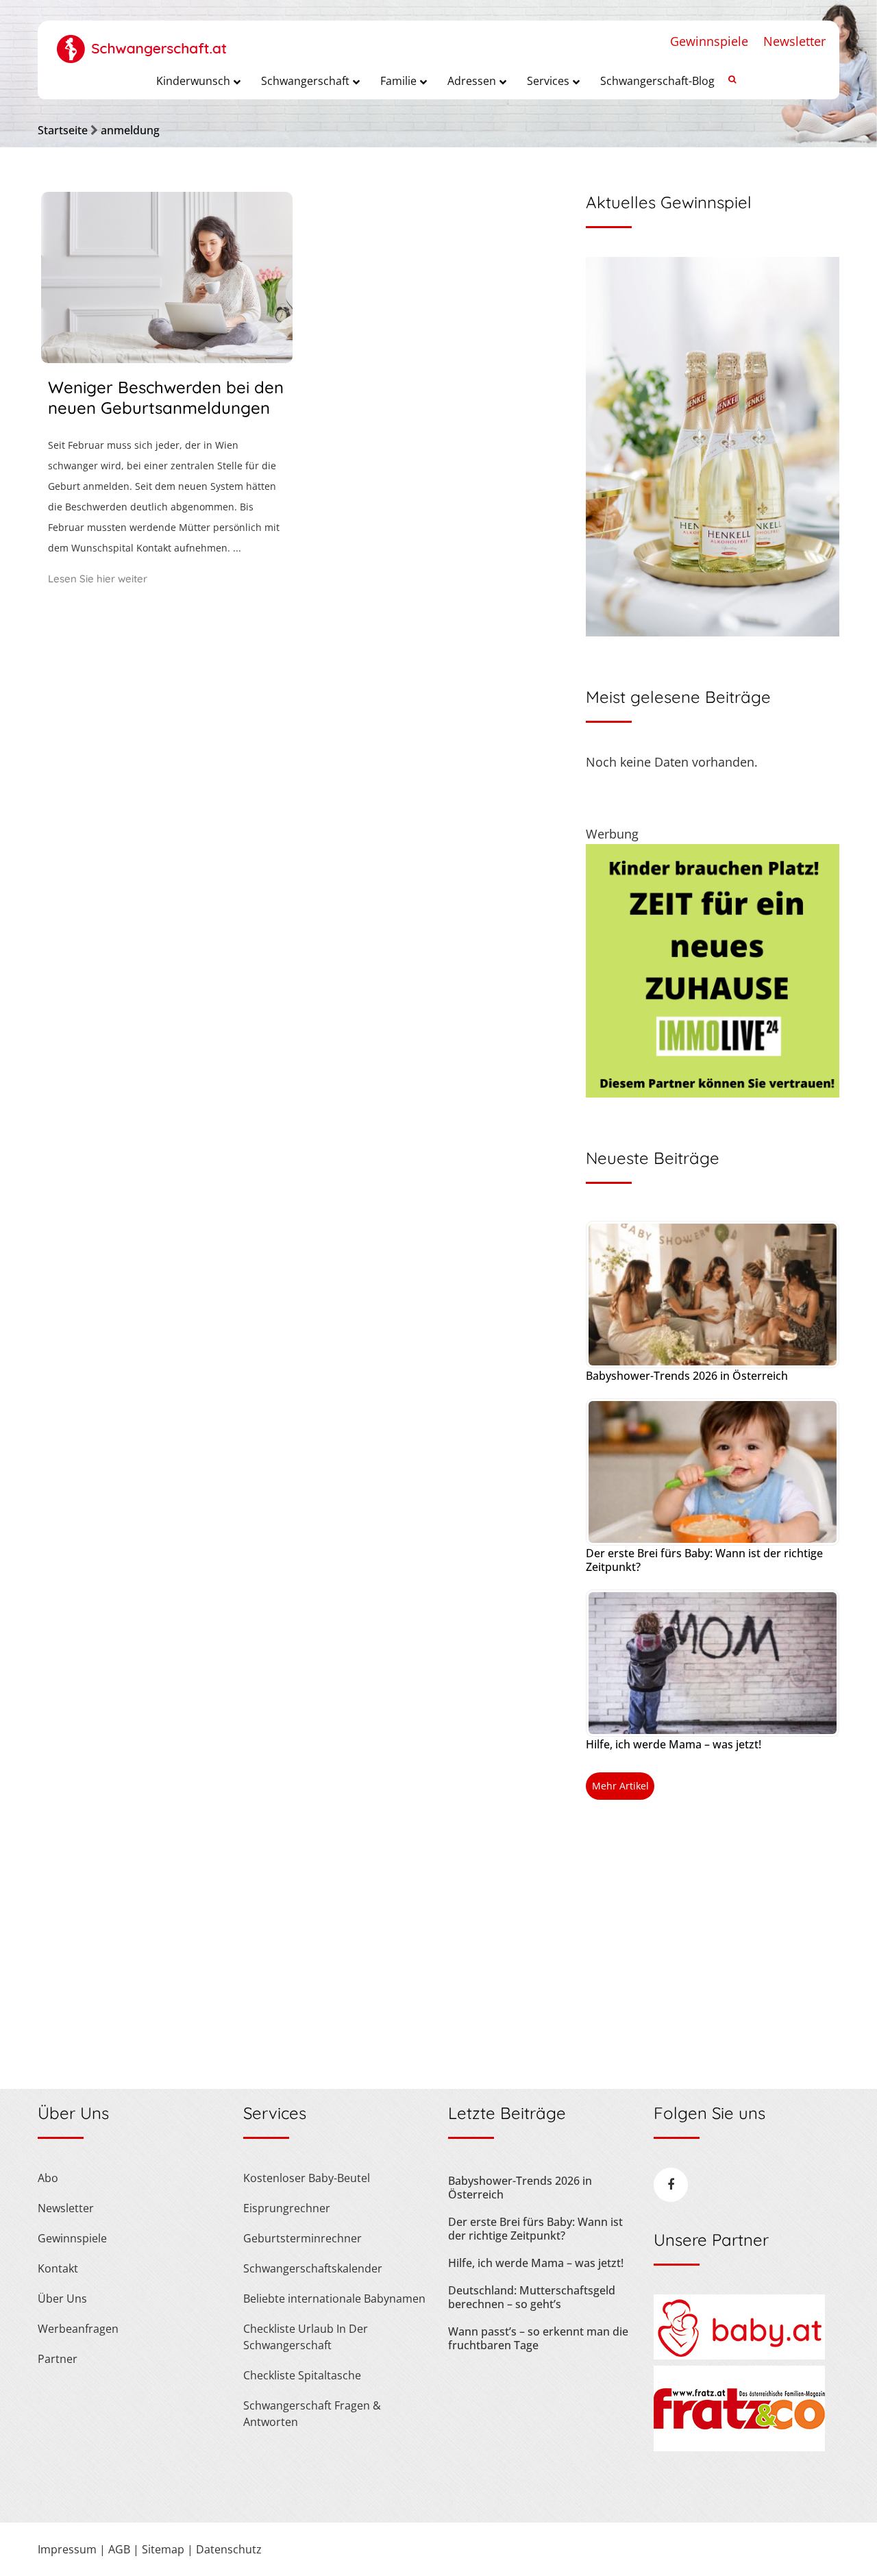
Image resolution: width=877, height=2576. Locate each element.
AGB (119, 2549)
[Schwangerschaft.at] (142, 42)
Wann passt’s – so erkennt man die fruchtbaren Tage (538, 2338)
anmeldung (130, 130)
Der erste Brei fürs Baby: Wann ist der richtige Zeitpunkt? (704, 1560)
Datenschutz (229, 2549)
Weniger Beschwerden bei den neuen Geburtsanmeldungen (166, 397)
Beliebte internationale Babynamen (334, 2299)
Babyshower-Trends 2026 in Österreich (687, 1376)
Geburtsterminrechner (302, 2238)
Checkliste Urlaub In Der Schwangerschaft (306, 2337)
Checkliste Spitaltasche (302, 2375)
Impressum (67, 2549)
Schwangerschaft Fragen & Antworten (312, 2414)
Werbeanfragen (78, 2329)
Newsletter (794, 41)
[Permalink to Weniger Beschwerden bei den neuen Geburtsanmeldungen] (167, 358)
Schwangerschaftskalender (313, 2268)
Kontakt (58, 2268)
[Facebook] (671, 2185)
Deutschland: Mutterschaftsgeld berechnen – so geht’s (532, 2297)
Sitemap (163, 2549)
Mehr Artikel (620, 1786)
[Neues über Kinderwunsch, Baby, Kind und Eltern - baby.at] (739, 2355)
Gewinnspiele (709, 41)
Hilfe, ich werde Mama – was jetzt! (674, 1744)
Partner (58, 2359)
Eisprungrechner (287, 2208)
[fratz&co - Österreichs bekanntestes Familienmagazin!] (739, 2447)
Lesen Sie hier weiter (98, 579)
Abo (48, 2178)
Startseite (63, 130)
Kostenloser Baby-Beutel (307, 2178)
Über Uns (62, 2299)
